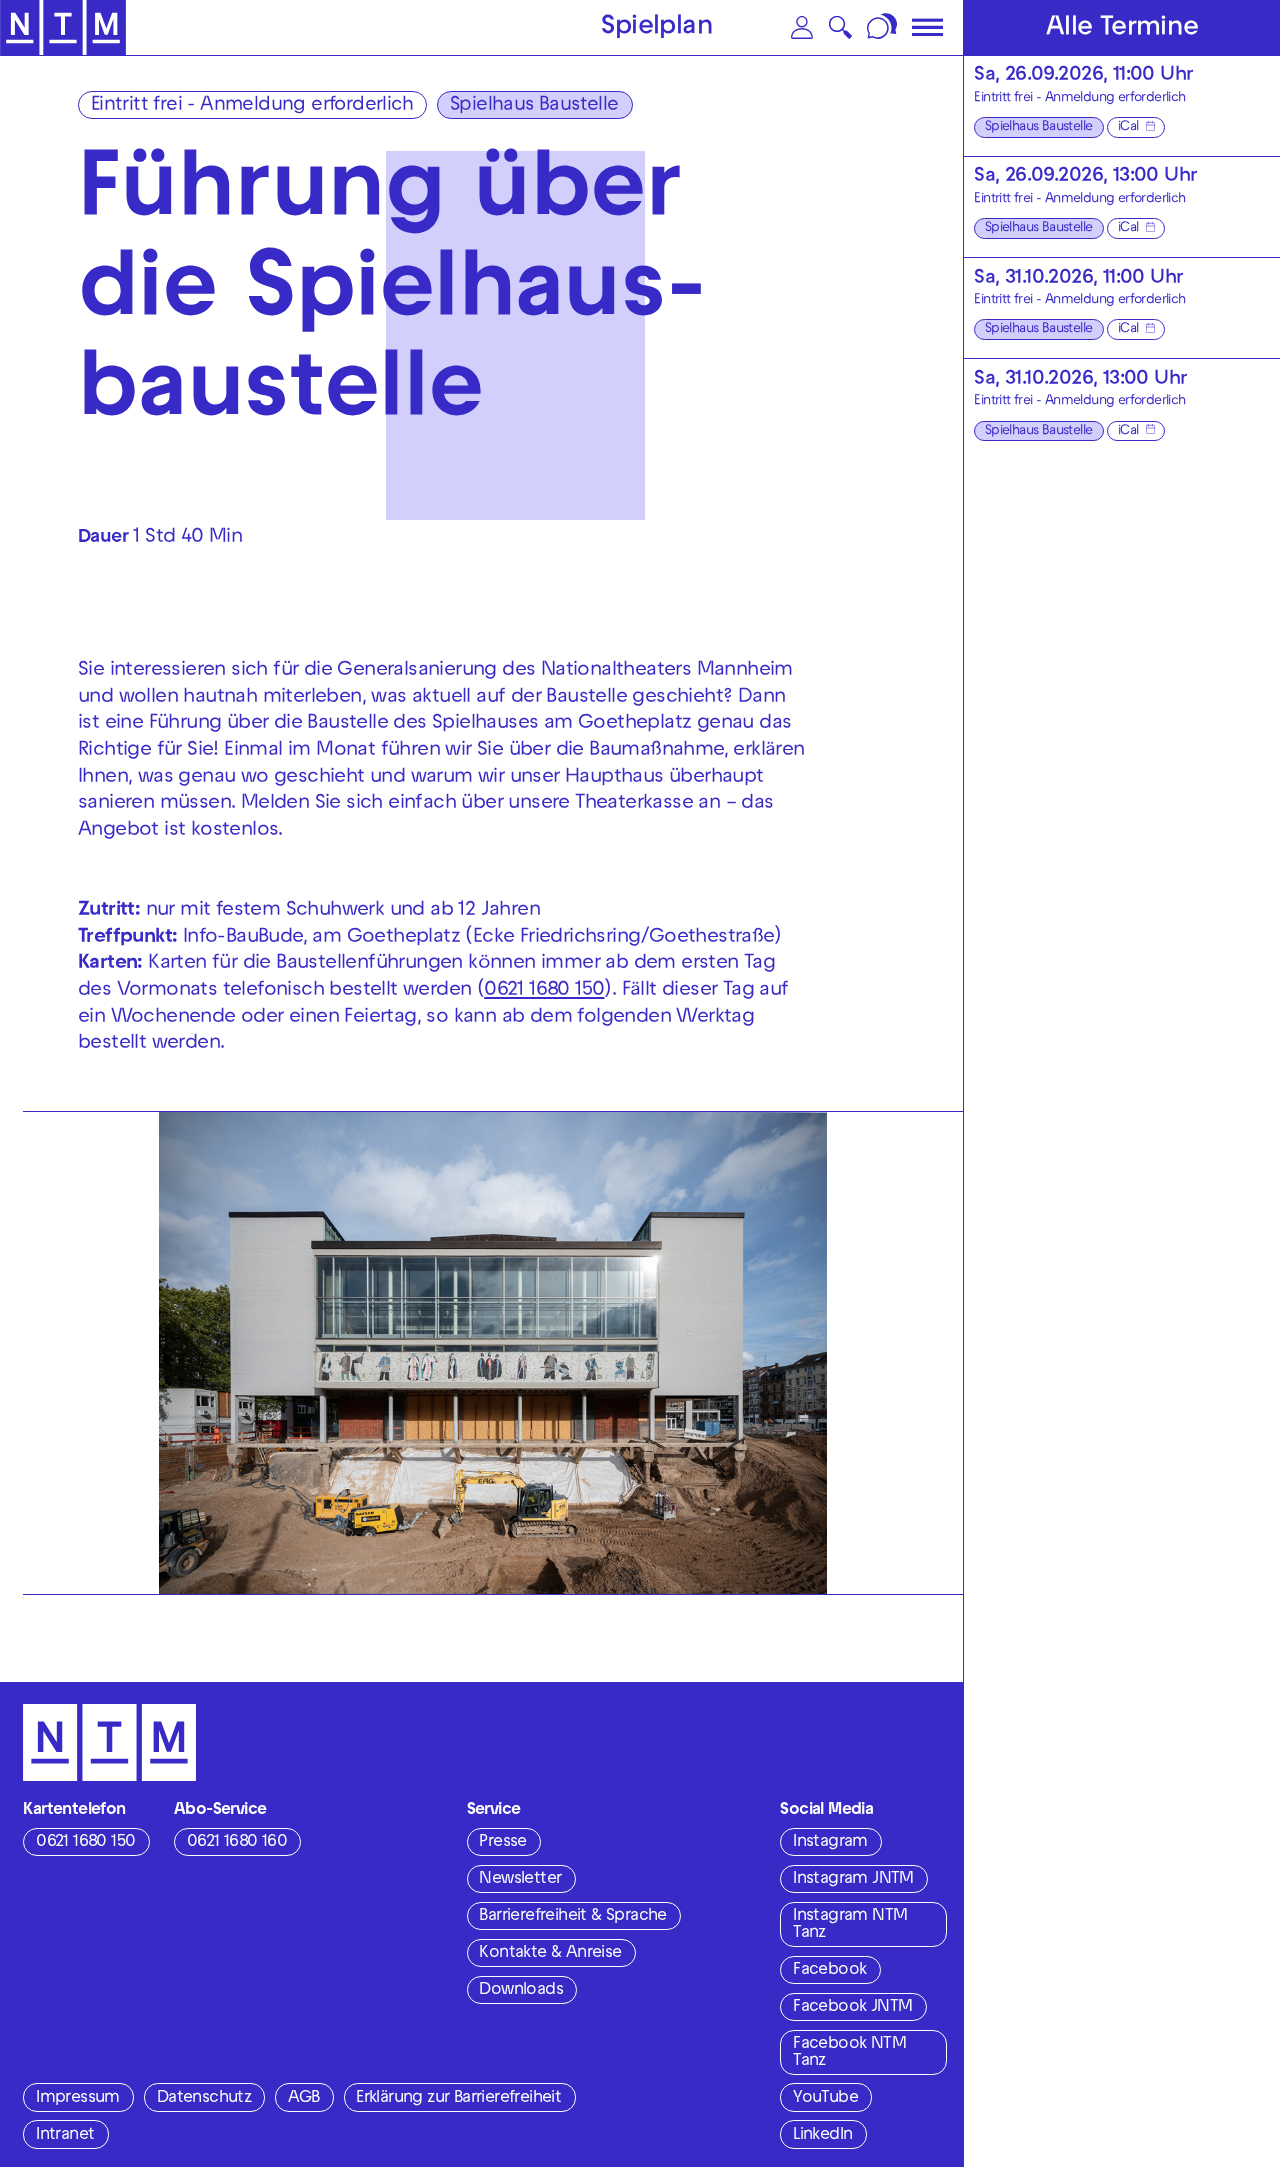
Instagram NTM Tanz (850, 1925)
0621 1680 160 (237, 1843)
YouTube (825, 2099)
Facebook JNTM (852, 2008)
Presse (502, 1843)
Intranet (65, 2136)
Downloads (521, 1991)
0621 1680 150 (544, 991)
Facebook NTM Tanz (849, 2053)
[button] (802, 27)
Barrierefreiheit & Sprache (572, 1917)
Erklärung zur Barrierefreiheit (458, 2099)
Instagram (830, 1843)
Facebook (829, 1971)
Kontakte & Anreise (550, 1954)
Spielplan (657, 28)
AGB (303, 2099)
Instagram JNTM (853, 1880)
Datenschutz (204, 2099)
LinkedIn (822, 2136)
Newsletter (520, 1880)
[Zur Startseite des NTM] (63, 28)
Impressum (78, 2099)
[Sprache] (883, 27)
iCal (1128, 127)
